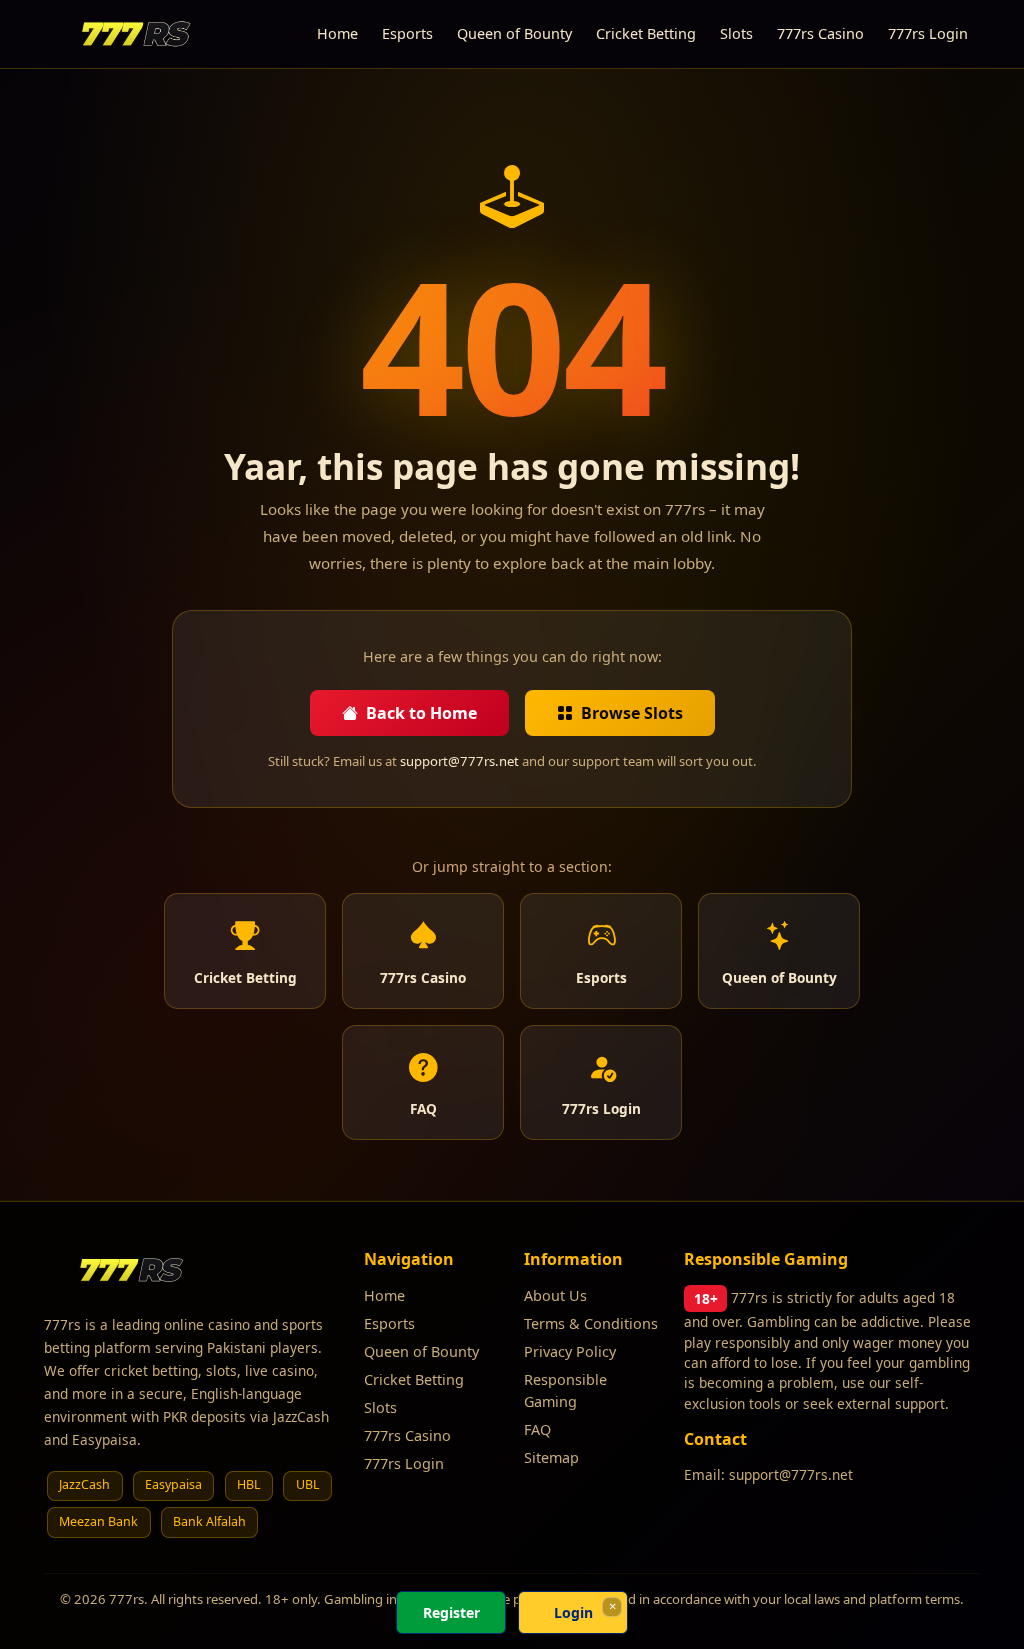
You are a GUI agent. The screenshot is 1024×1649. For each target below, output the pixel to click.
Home (337, 33)
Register (451, 1612)
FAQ (537, 1429)
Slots (736, 33)
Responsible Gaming (565, 1390)
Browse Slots (632, 713)
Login (573, 1612)
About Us (555, 1295)
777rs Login (928, 33)
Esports (407, 33)
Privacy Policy (570, 1351)
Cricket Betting (646, 33)
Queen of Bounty (514, 33)
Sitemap (551, 1457)
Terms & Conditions (591, 1323)
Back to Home (421, 713)
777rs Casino (820, 33)
